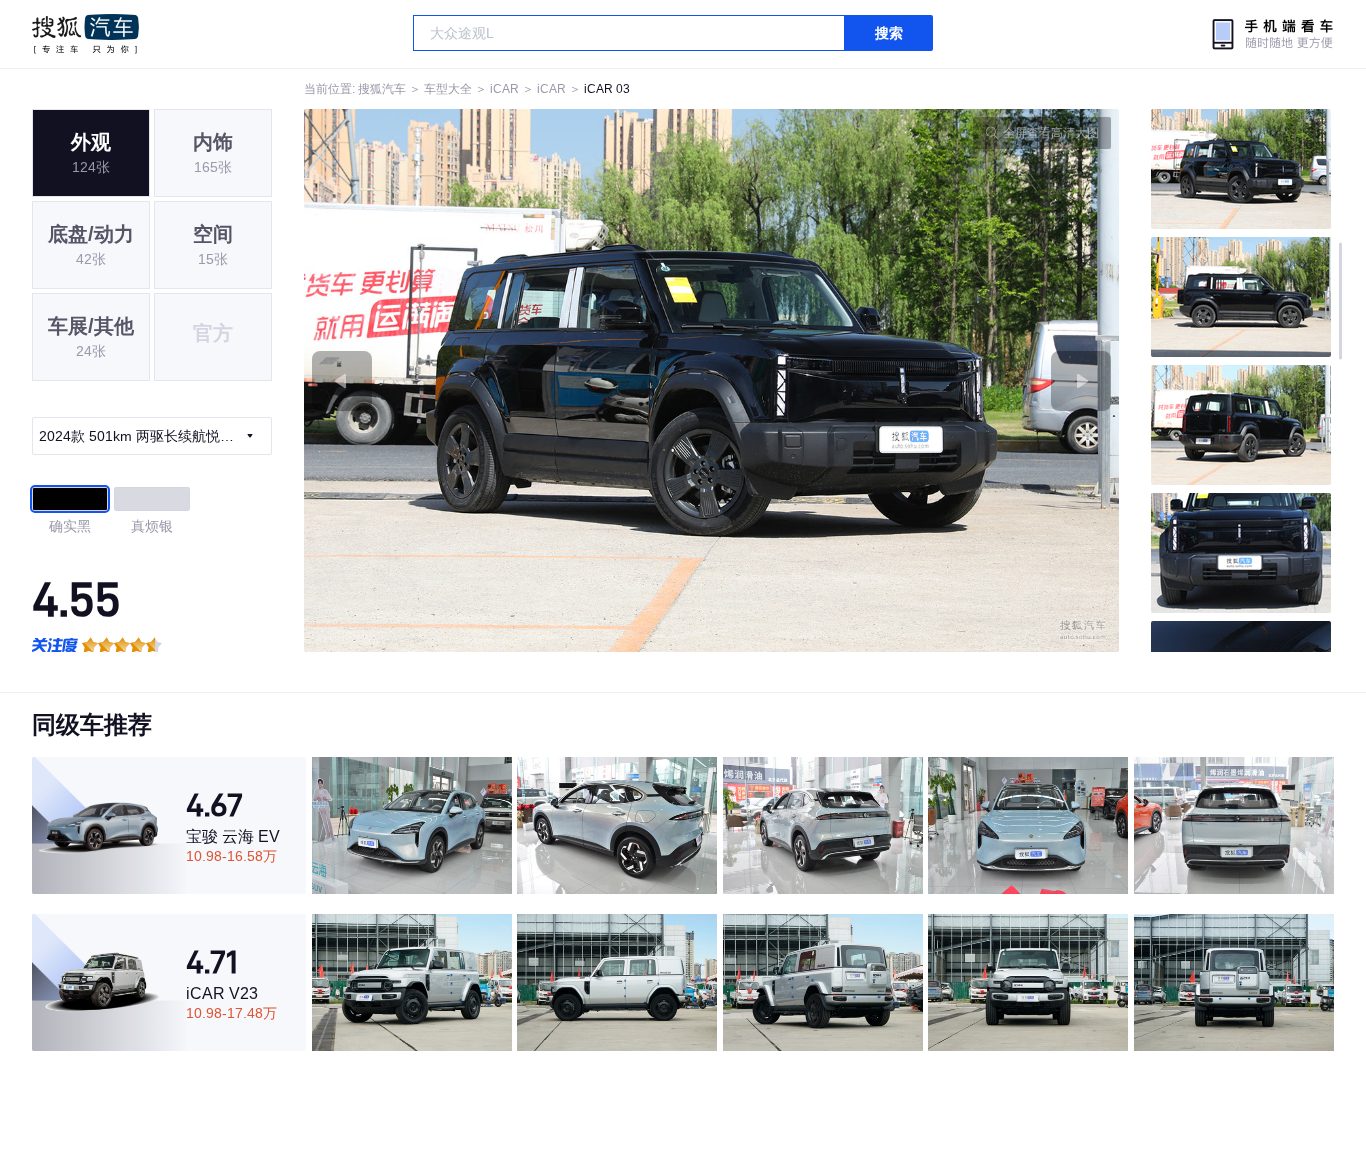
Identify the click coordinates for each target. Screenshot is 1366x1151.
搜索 (889, 33)
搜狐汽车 (85, 34)
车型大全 (448, 89)
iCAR (504, 89)
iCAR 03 (607, 89)
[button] (508, 380)
